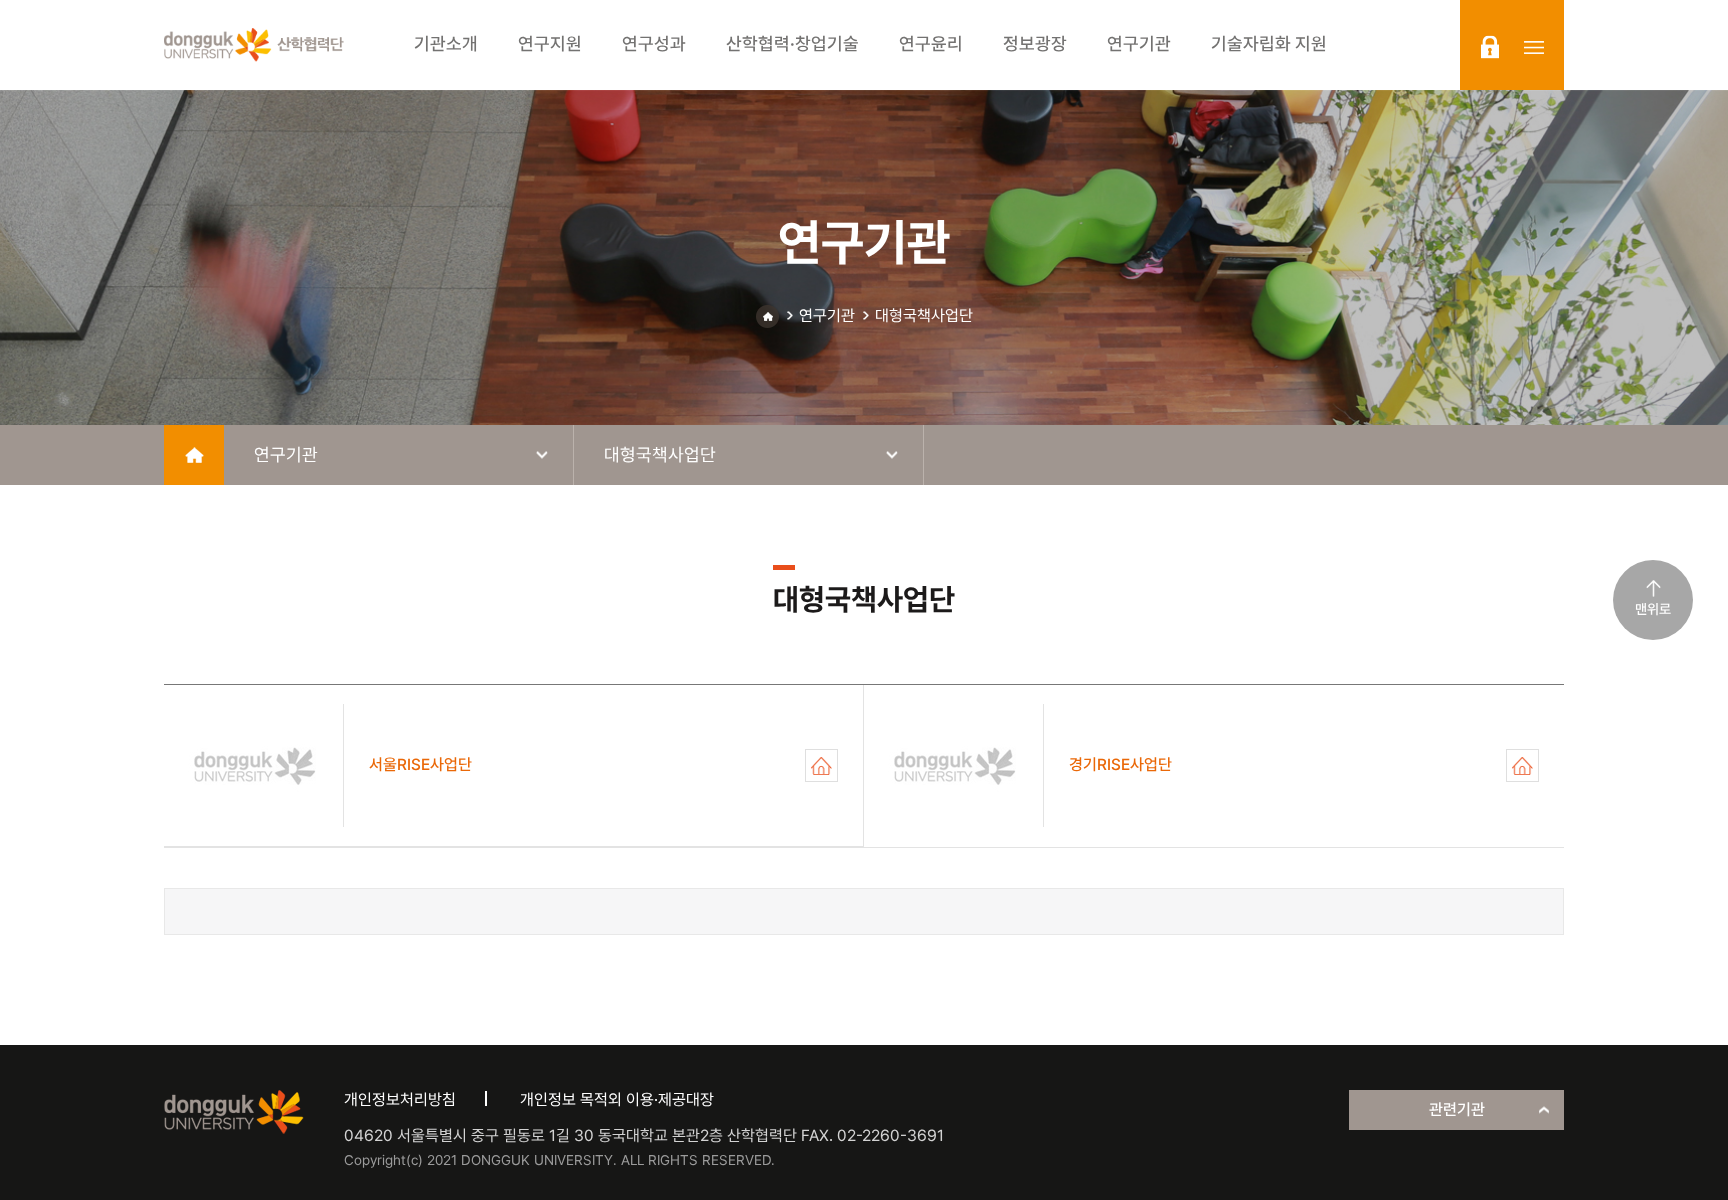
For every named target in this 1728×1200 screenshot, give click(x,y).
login (1490, 47)
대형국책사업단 (924, 315)
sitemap (1534, 47)
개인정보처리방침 (400, 1099)
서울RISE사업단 (821, 765)
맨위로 (1653, 609)
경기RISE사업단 (1522, 765)
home (194, 455)
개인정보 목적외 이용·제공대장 (617, 1099)
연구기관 (827, 315)
